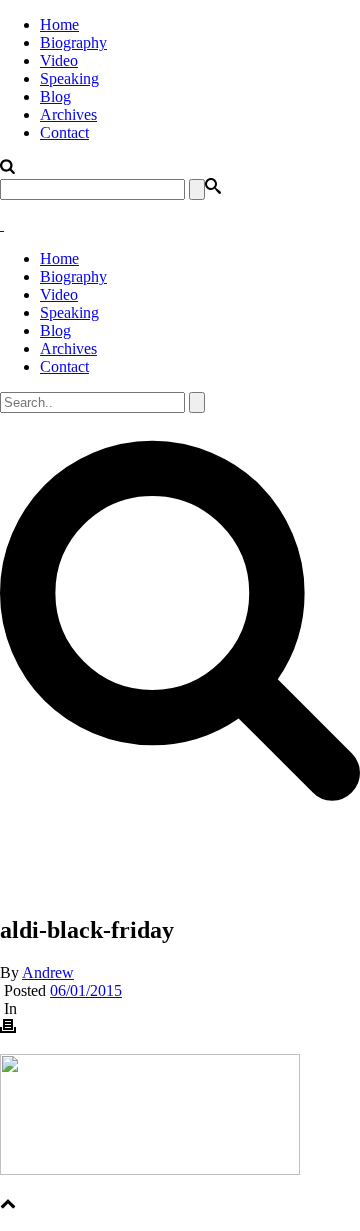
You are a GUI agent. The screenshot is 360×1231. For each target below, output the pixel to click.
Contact (64, 132)
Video (59, 60)
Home (59, 24)
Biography (73, 42)
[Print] (8, 1028)
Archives (68, 114)
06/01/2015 (86, 990)
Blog (55, 96)
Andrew (48, 972)
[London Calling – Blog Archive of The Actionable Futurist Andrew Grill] (2, 224)
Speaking (69, 78)
